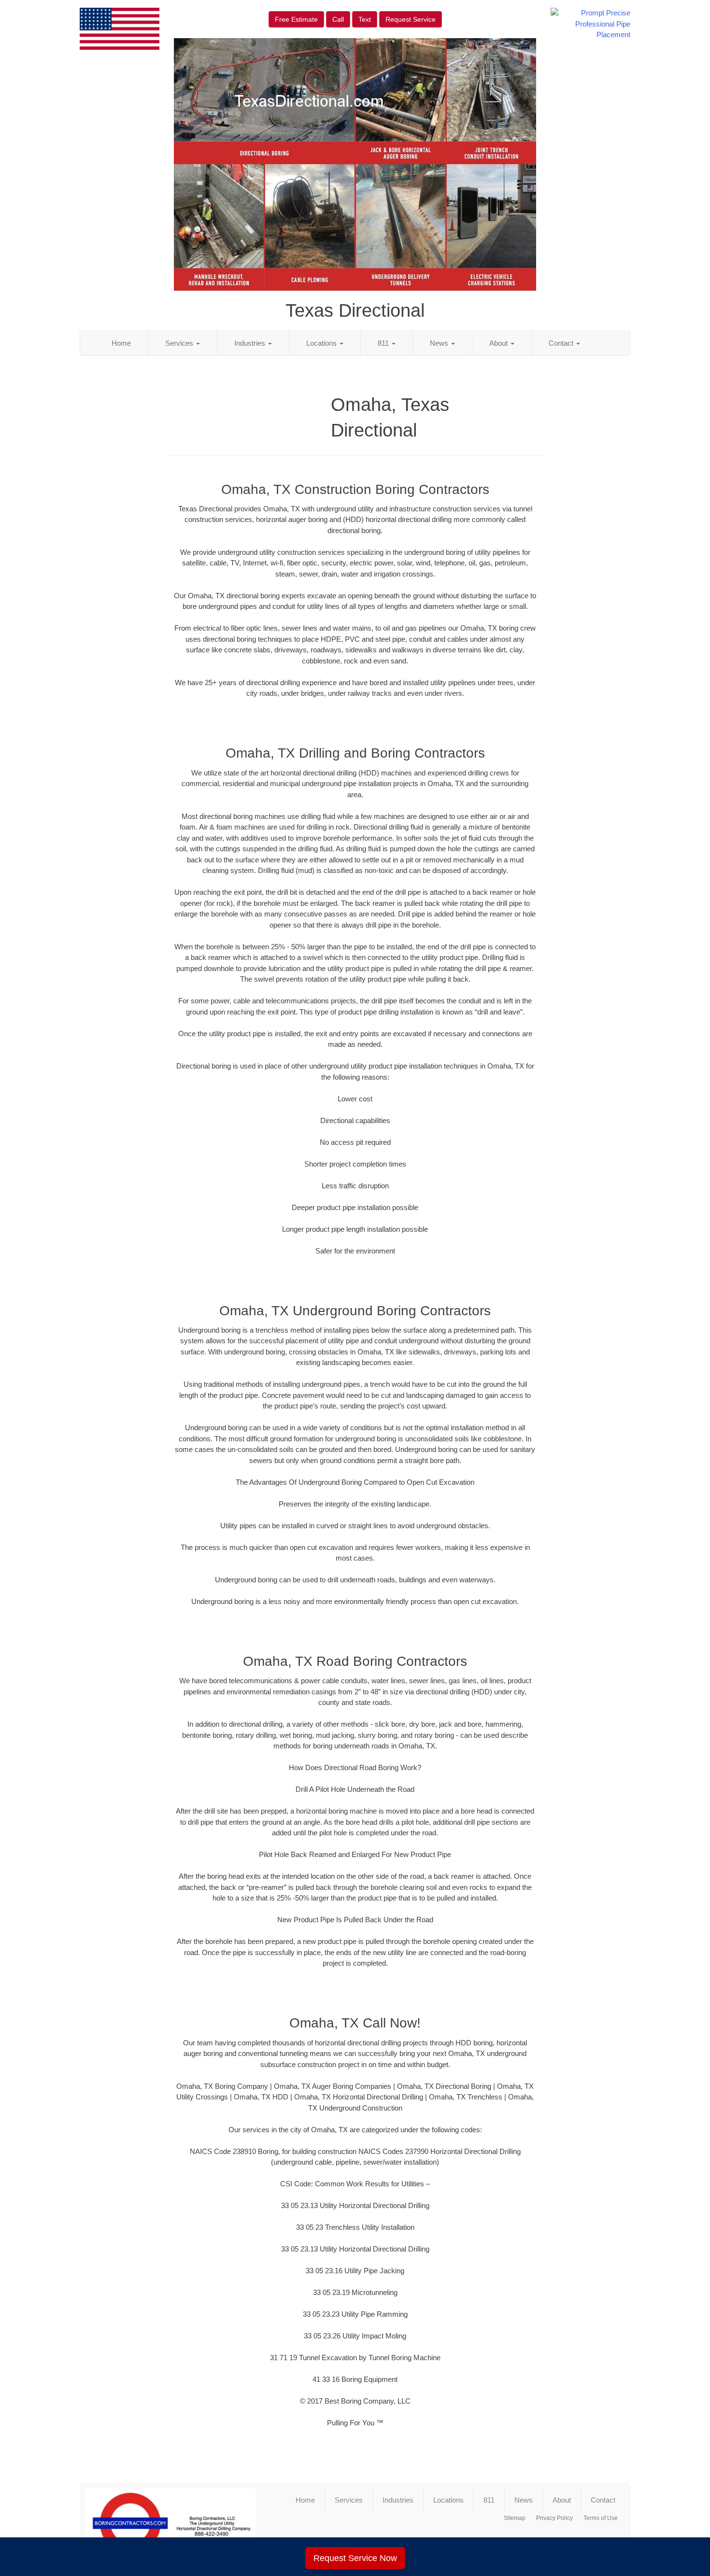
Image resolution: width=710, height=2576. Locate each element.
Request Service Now (355, 2558)
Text (365, 19)
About (499, 343)
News (440, 343)
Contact (562, 343)
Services (180, 343)
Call (338, 19)
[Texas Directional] (170, 2523)
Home (121, 343)
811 (384, 343)
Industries (251, 343)
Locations (322, 343)
